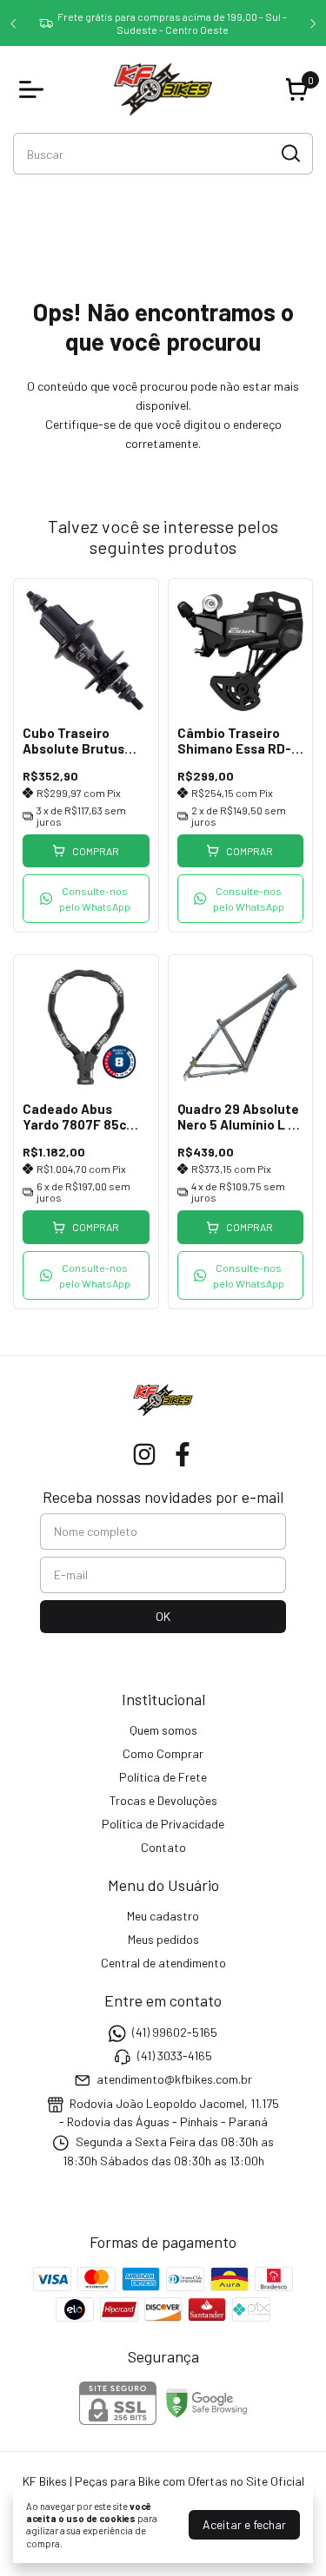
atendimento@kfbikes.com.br (174, 2080)
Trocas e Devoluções (163, 1800)
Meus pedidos (163, 1939)
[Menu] (35, 89)
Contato (163, 1847)
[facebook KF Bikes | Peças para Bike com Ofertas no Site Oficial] (183, 1454)
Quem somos (163, 1730)
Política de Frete (163, 1777)
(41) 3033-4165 (175, 2056)
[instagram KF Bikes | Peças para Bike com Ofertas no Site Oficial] (144, 1454)
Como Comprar (163, 1753)
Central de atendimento (163, 1963)
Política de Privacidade (163, 1824)
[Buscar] (289, 153)
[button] (86, 899)
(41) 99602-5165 (175, 2032)
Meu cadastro (163, 1916)
